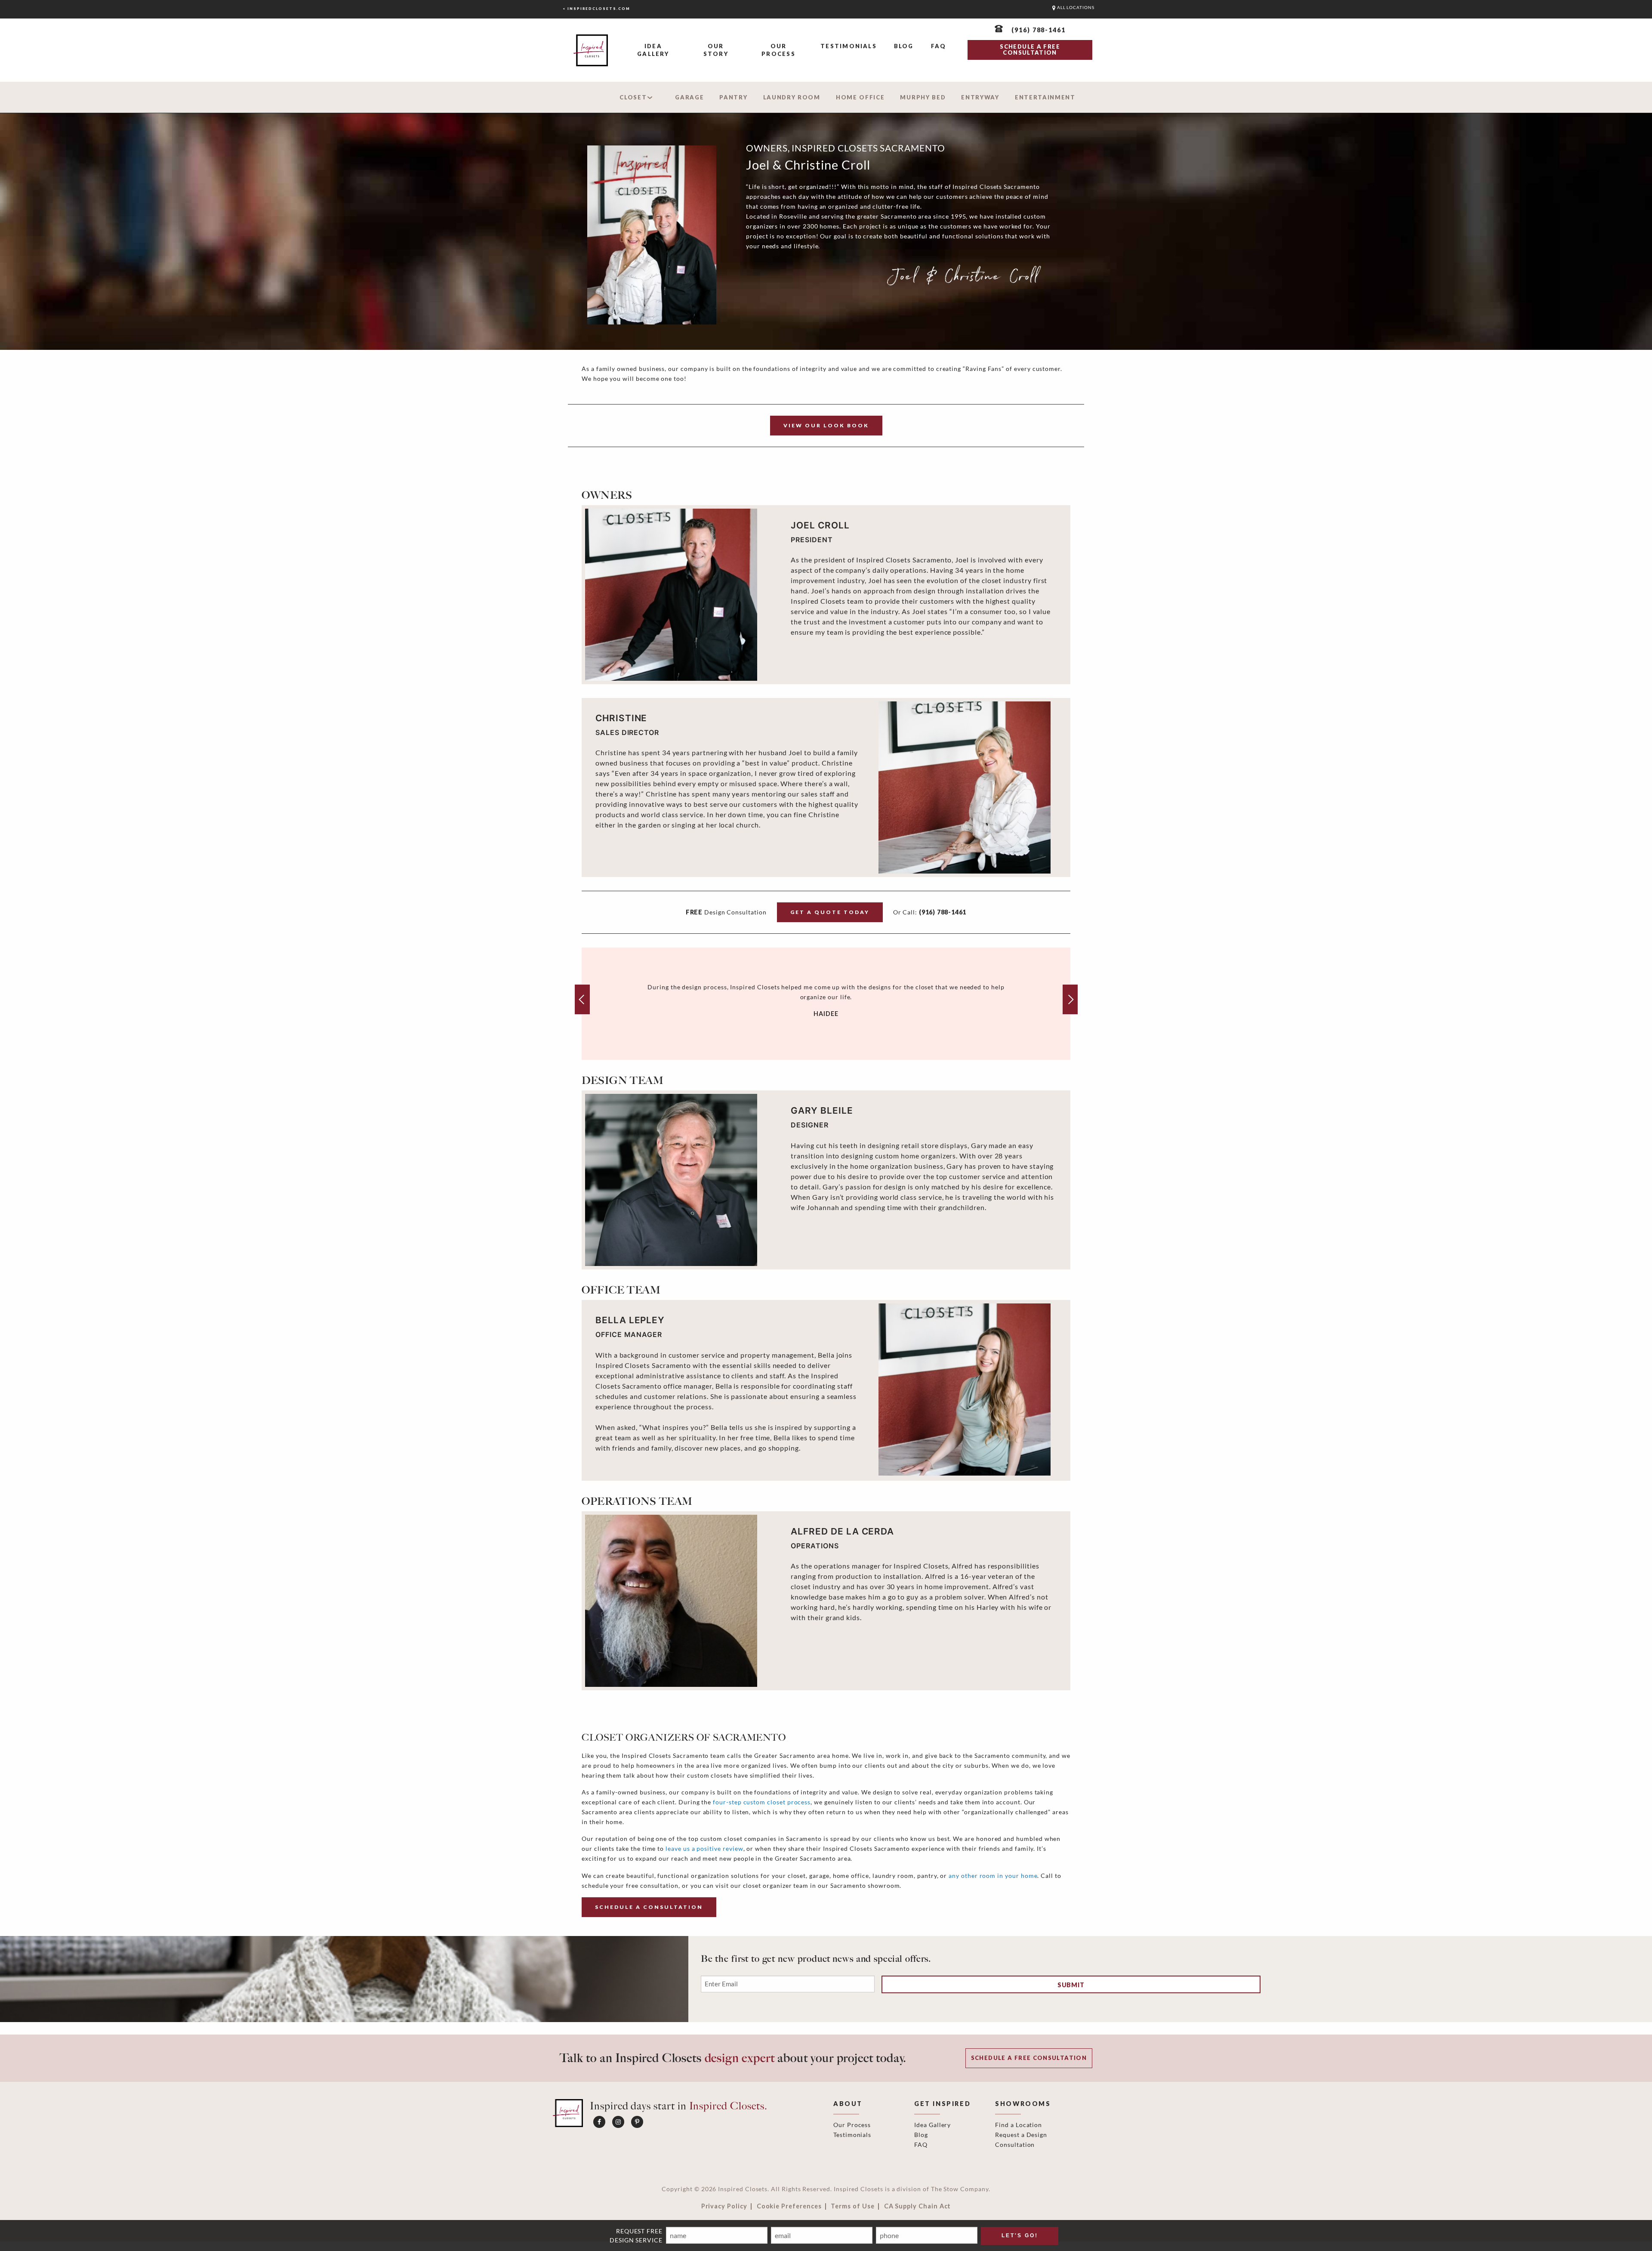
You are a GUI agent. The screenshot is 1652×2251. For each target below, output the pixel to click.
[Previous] (582, 999)
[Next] (1070, 999)
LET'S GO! (1020, 2236)
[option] (826, 1004)
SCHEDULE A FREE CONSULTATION (1030, 49)
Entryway (980, 97)
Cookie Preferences (789, 2206)
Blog (904, 46)
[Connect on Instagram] (618, 2122)
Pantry (733, 97)
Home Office (860, 97)
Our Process (778, 50)
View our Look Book (826, 425)
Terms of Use (852, 2206)
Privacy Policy (724, 2206)
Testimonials (849, 46)
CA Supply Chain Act (918, 2206)
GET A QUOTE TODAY (830, 912)
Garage (689, 97)
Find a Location (1019, 2125)
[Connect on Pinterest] (637, 2122)
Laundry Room (792, 97)
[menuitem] (653, 51)
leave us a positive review (704, 1848)
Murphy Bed (923, 97)
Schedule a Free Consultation (1029, 2058)
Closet (633, 97)
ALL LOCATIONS (1075, 8)
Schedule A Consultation (649, 1907)
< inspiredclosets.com (596, 9)
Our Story (716, 50)
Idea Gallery (653, 50)
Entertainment (1045, 97)
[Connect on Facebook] (599, 2122)
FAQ (939, 46)
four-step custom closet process (762, 1802)
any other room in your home (993, 1876)
